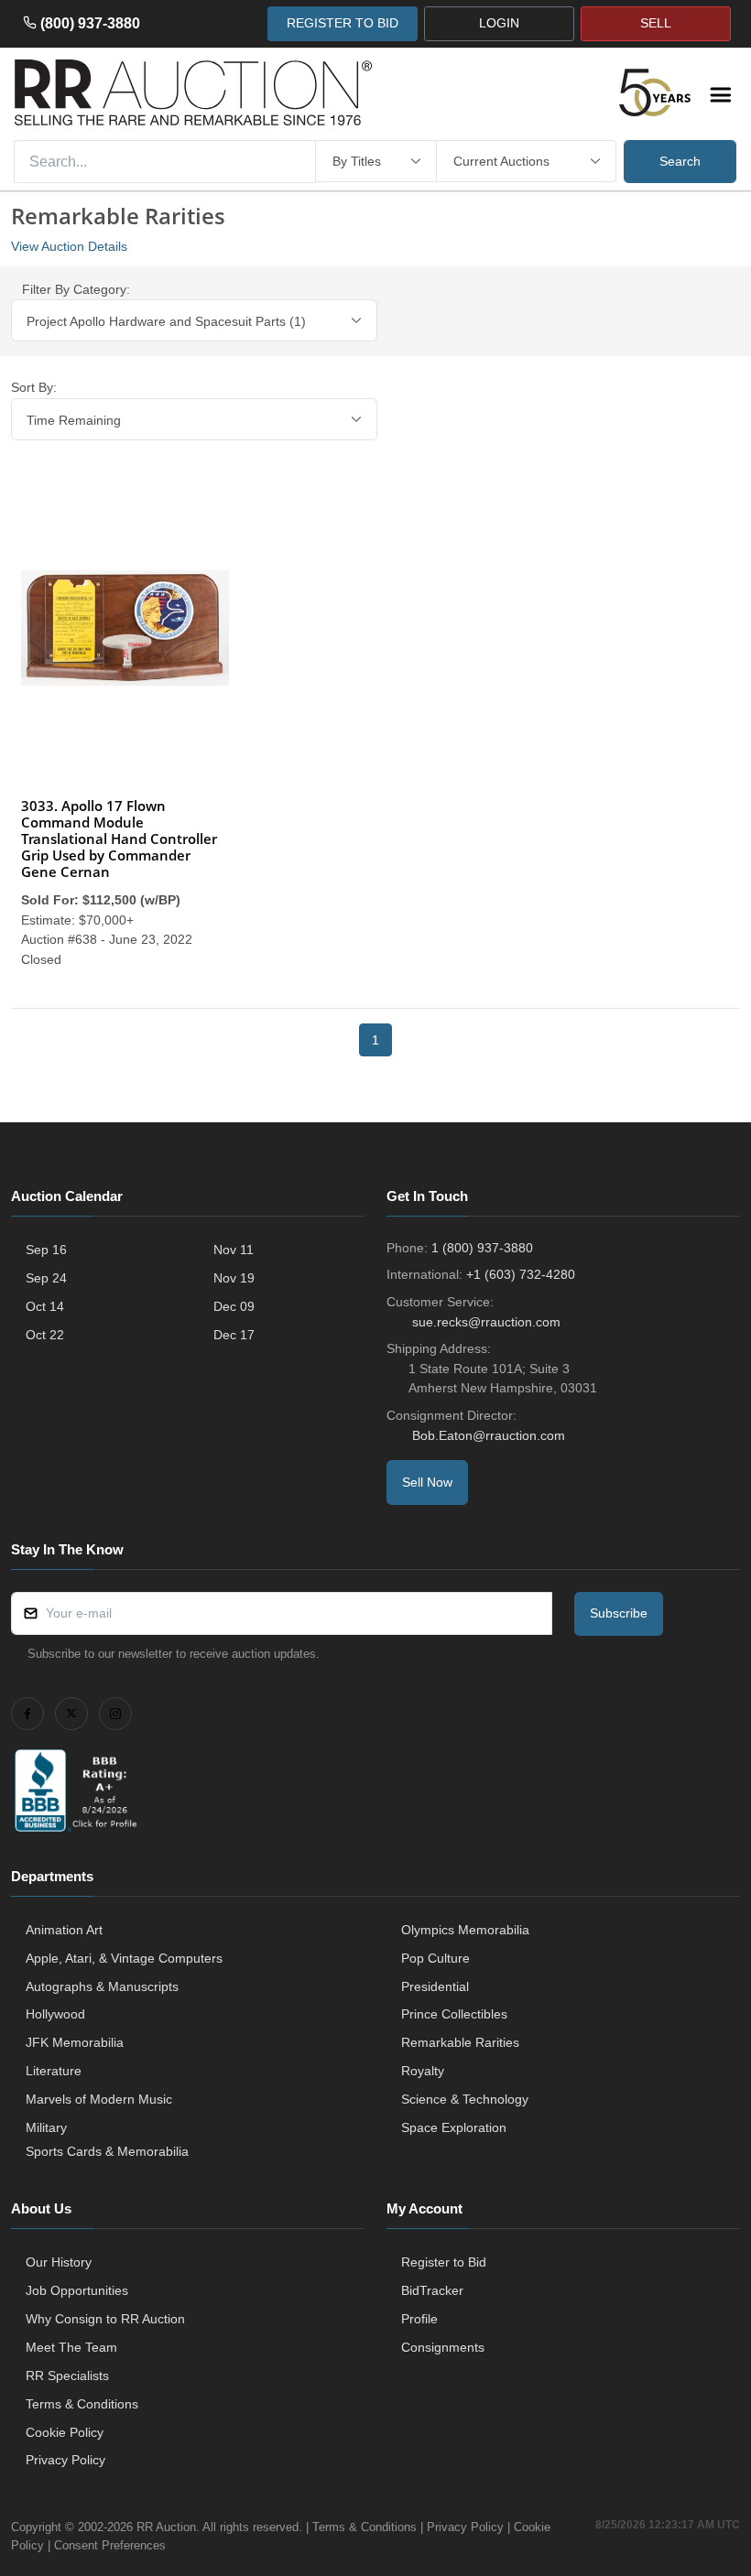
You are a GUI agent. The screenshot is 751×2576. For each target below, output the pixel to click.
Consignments (443, 2347)
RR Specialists (67, 2376)
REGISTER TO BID (343, 23)
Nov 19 (234, 1278)
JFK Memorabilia (75, 2042)
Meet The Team (71, 2347)
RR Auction (166, 2527)
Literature (54, 2071)
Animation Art (64, 1930)
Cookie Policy (65, 2432)
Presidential (435, 1986)
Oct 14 (45, 1306)
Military (46, 2127)
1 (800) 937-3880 (482, 1248)
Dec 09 (234, 1306)
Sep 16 (46, 1250)
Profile (419, 2319)
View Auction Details (69, 246)
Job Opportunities (77, 2290)
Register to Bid (444, 2262)
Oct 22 (45, 1335)
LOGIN (499, 23)
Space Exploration (454, 2127)
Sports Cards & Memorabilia (107, 2151)
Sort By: (34, 387)
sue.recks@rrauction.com (486, 1322)
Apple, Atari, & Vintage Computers (124, 1958)
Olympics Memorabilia (465, 1930)
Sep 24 (46, 1278)
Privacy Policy (65, 2460)
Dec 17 (234, 1335)
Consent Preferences (110, 2545)
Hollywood (55, 2014)
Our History (59, 2262)
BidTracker (432, 2290)
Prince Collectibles (454, 2014)
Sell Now (427, 1482)
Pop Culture (435, 1958)
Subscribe (619, 1613)
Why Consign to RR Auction (105, 2319)
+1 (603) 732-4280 (521, 1274)
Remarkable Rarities (460, 2042)
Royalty (423, 2071)
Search (680, 161)
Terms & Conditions (82, 2404)
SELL (656, 23)
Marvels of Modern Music (99, 2099)
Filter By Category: (76, 289)
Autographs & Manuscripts (102, 1986)
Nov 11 (234, 1250)
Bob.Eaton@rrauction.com (489, 1435)
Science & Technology (465, 2099)
